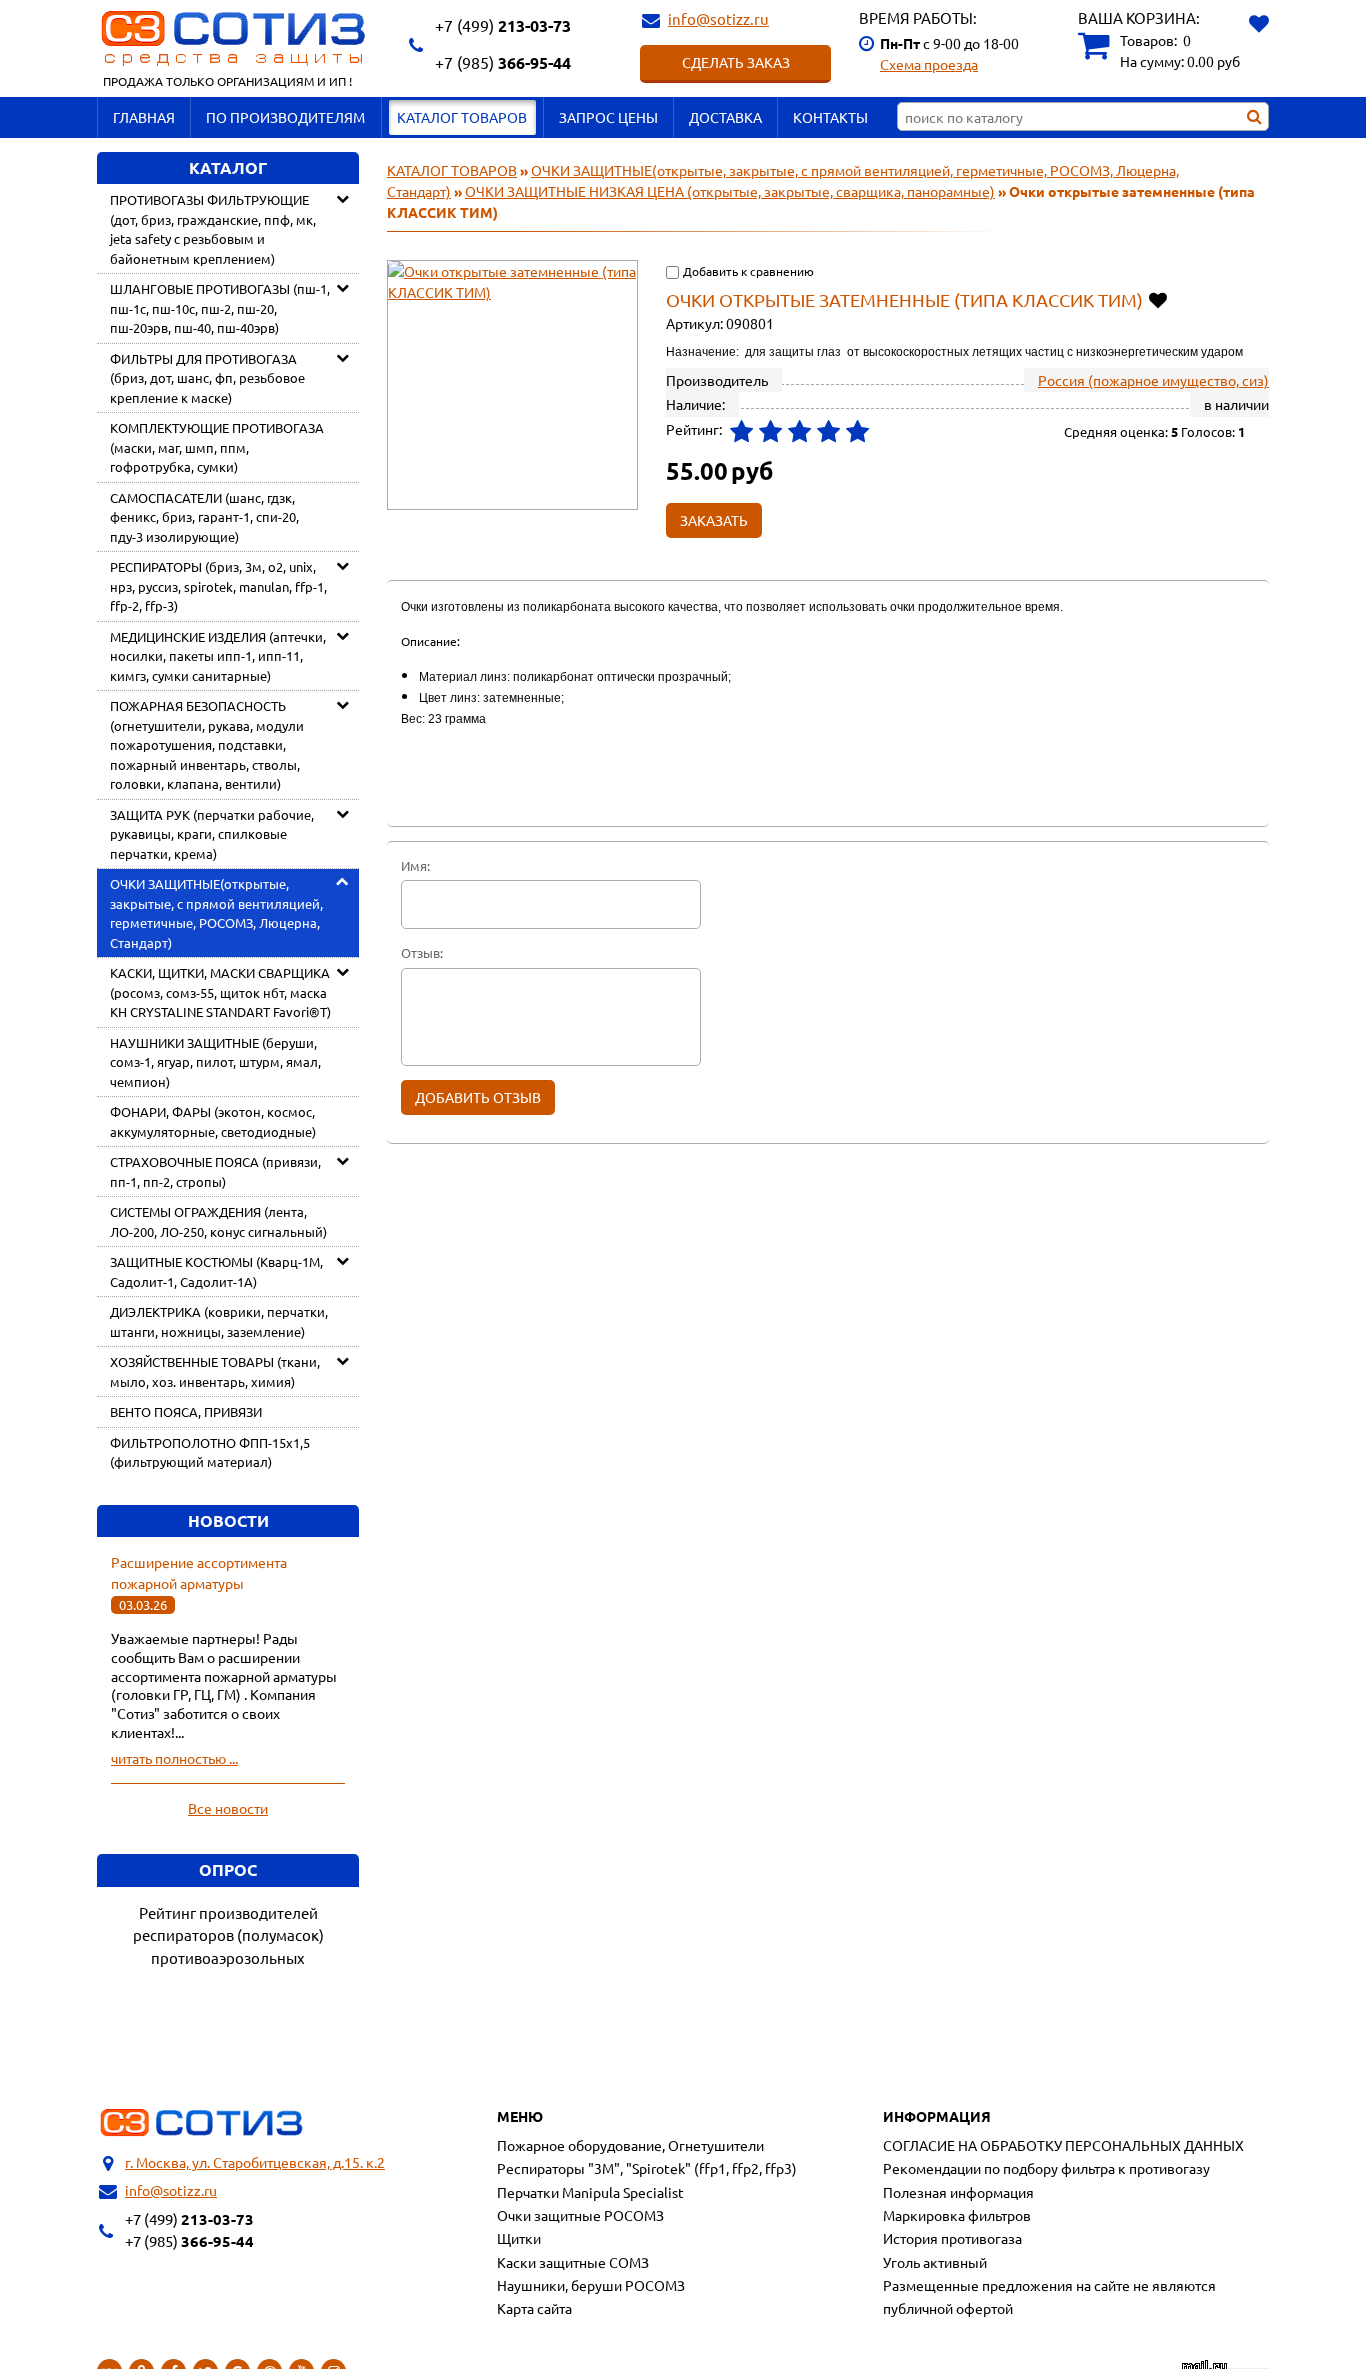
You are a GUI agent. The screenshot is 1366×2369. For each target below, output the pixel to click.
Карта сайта (534, 2308)
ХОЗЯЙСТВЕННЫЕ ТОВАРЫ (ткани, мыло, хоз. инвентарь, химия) (215, 1371)
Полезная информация (958, 2192)
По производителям (285, 117)
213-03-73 (503, 25)
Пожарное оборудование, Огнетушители (630, 2145)
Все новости (228, 1808)
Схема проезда (929, 64)
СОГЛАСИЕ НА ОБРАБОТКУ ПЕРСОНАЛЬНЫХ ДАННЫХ (1063, 2145)
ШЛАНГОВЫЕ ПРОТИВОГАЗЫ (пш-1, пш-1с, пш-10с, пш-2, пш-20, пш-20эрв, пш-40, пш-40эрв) (220, 308)
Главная (144, 117)
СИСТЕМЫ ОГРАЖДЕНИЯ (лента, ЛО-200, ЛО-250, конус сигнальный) (218, 1221)
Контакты (830, 117)
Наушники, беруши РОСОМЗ (591, 2285)
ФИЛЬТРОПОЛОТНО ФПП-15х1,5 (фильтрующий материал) (210, 1452)
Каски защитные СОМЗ (573, 2262)
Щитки (519, 2238)
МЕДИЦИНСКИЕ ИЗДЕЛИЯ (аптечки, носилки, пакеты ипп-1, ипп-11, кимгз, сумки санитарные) (218, 656)
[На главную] (202, 2123)
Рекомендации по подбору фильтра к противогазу (1046, 2168)
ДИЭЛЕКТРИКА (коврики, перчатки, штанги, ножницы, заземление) (219, 1321)
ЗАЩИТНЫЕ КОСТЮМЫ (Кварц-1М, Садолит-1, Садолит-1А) (216, 1271)
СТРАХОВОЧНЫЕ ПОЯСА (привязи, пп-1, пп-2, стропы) (215, 1171)
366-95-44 (503, 62)
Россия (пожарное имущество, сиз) (1153, 380)
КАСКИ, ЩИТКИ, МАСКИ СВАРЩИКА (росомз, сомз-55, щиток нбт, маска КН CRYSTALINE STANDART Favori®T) (220, 992)
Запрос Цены (608, 117)
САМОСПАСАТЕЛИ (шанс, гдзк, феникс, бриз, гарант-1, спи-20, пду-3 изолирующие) (204, 517)
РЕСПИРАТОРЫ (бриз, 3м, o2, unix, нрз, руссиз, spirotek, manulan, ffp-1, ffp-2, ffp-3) (218, 586)
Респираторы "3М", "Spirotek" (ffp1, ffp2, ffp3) (647, 2168)
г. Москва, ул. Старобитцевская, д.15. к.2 (255, 2162)
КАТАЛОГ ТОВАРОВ (462, 117)
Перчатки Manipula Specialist (590, 2192)
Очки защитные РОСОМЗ (580, 2215)
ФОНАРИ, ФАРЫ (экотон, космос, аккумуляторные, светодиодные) (213, 1121)
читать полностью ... (174, 1758)
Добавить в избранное (1159, 299)
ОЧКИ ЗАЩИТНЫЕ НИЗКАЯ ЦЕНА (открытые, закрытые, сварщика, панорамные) (730, 191)
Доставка (725, 117)
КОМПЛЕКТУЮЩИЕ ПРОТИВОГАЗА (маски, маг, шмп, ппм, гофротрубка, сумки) (217, 447)
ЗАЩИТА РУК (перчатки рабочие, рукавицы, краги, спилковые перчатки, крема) (212, 834)
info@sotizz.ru (718, 18)
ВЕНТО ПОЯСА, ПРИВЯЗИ (186, 1411)
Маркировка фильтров (957, 2215)
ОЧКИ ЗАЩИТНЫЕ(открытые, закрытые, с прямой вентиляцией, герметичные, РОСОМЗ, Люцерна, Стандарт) (216, 913)
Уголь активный (935, 2262)
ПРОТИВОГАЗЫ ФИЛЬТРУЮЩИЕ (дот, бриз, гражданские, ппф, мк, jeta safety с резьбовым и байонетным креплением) (213, 229)
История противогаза (952, 2238)
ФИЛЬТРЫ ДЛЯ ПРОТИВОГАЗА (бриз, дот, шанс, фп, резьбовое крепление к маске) (207, 378)
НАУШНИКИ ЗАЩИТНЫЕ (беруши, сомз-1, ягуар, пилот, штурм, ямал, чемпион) (215, 1062)
